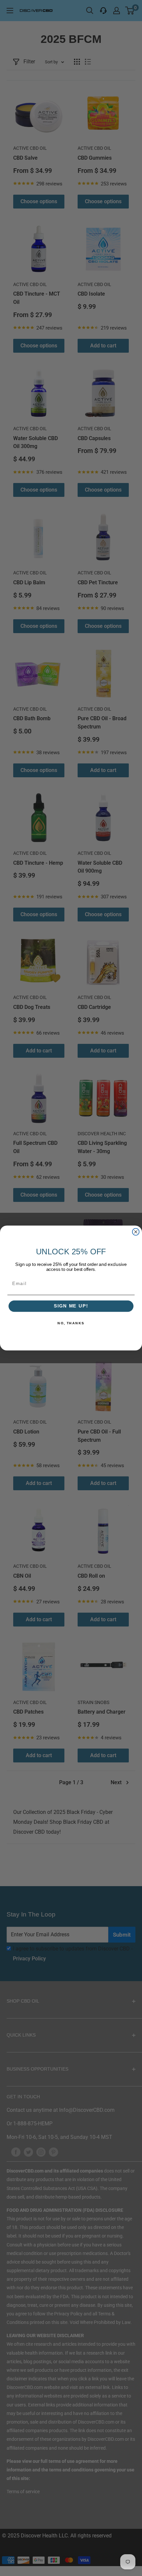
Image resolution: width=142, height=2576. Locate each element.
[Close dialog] (136, 1232)
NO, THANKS (71, 1323)
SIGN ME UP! (71, 1306)
